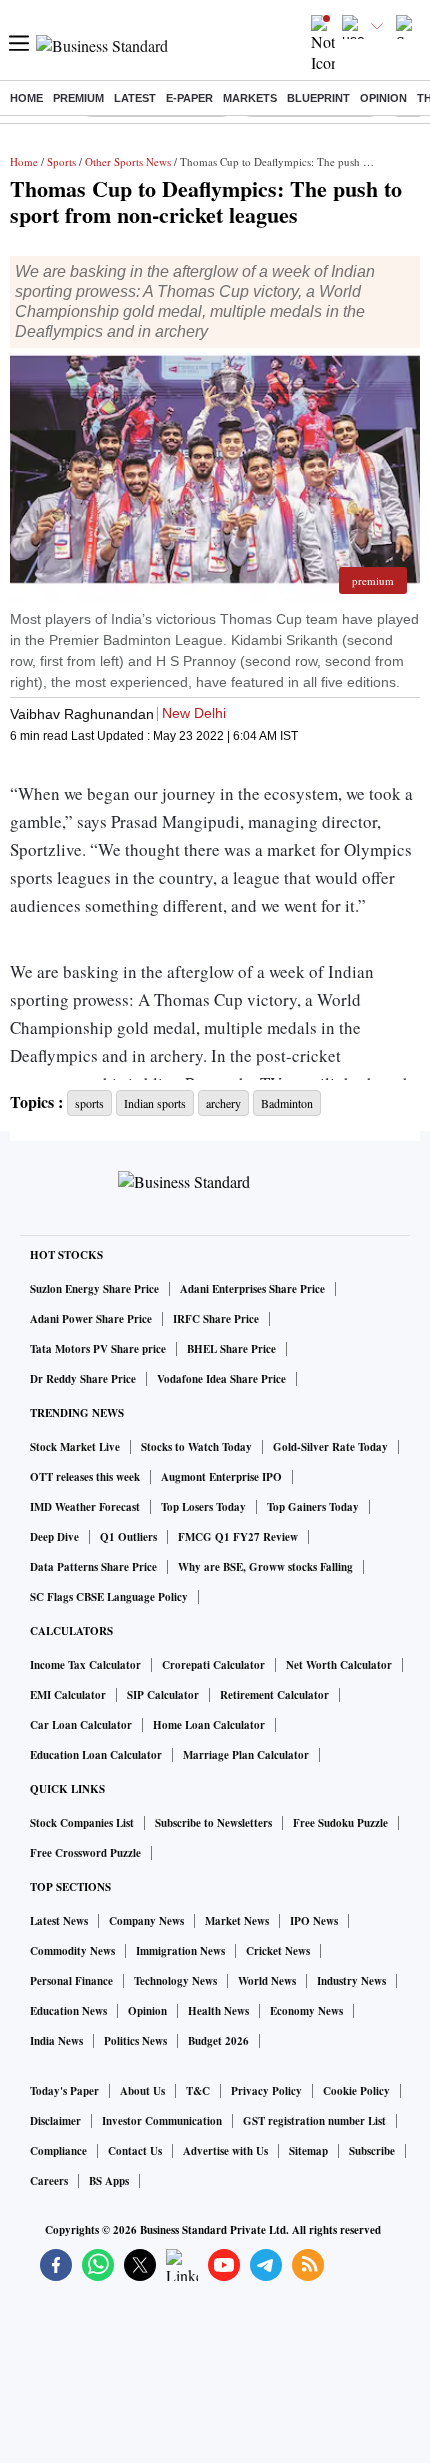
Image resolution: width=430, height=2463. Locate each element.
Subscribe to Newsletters (213, 1823)
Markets (250, 98)
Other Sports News (128, 161)
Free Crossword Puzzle (85, 1853)
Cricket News (278, 1951)
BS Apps (109, 2181)
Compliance (58, 2151)
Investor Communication (162, 2121)
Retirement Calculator (274, 1695)
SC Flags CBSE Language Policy (109, 1597)
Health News (218, 2011)
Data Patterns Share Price (93, 1567)
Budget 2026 (218, 2041)
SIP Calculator (163, 1695)
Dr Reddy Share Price (83, 1379)
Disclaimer (55, 2121)
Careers (49, 2181)
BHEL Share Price (231, 1349)
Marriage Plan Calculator (246, 1755)
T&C (198, 2091)
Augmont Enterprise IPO (221, 1477)
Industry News (351, 1981)
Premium (78, 98)
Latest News (59, 1921)
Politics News (135, 2041)
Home (26, 98)
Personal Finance (71, 1981)
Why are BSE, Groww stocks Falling (265, 1567)
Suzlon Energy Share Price (94, 1289)
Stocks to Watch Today (196, 1447)
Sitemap (308, 2151)
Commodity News (72, 1951)
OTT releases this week (85, 1477)
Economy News (306, 2011)
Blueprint (318, 98)
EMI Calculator (68, 1695)
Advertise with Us (225, 2151)
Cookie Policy (356, 2091)
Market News (237, 1921)
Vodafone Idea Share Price (221, 1379)
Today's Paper (64, 2091)
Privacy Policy (266, 2091)
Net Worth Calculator (339, 1665)
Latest (135, 98)
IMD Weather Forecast (85, 1507)
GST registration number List (314, 2121)
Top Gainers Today (313, 1507)
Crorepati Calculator (213, 1665)
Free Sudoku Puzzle (340, 1823)
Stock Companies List (82, 1823)
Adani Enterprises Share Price (252, 1289)
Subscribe (372, 2151)
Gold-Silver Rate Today (330, 1447)
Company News (146, 1921)
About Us (142, 2091)
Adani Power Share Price (91, 1319)
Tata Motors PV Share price (98, 1349)
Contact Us (135, 2151)
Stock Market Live (75, 1447)
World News (267, 1981)
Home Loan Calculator (209, 1725)
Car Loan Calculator (81, 1725)
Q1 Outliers (128, 1537)
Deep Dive (54, 1537)
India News (56, 2041)
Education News (68, 2011)
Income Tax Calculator (85, 1665)
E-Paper (189, 98)
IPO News (314, 1921)
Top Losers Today (203, 1507)
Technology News (175, 1981)
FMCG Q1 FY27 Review (238, 1537)
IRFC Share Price (216, 1319)
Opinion (383, 98)
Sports (61, 161)
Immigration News (180, 1951)
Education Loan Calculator (96, 1755)
